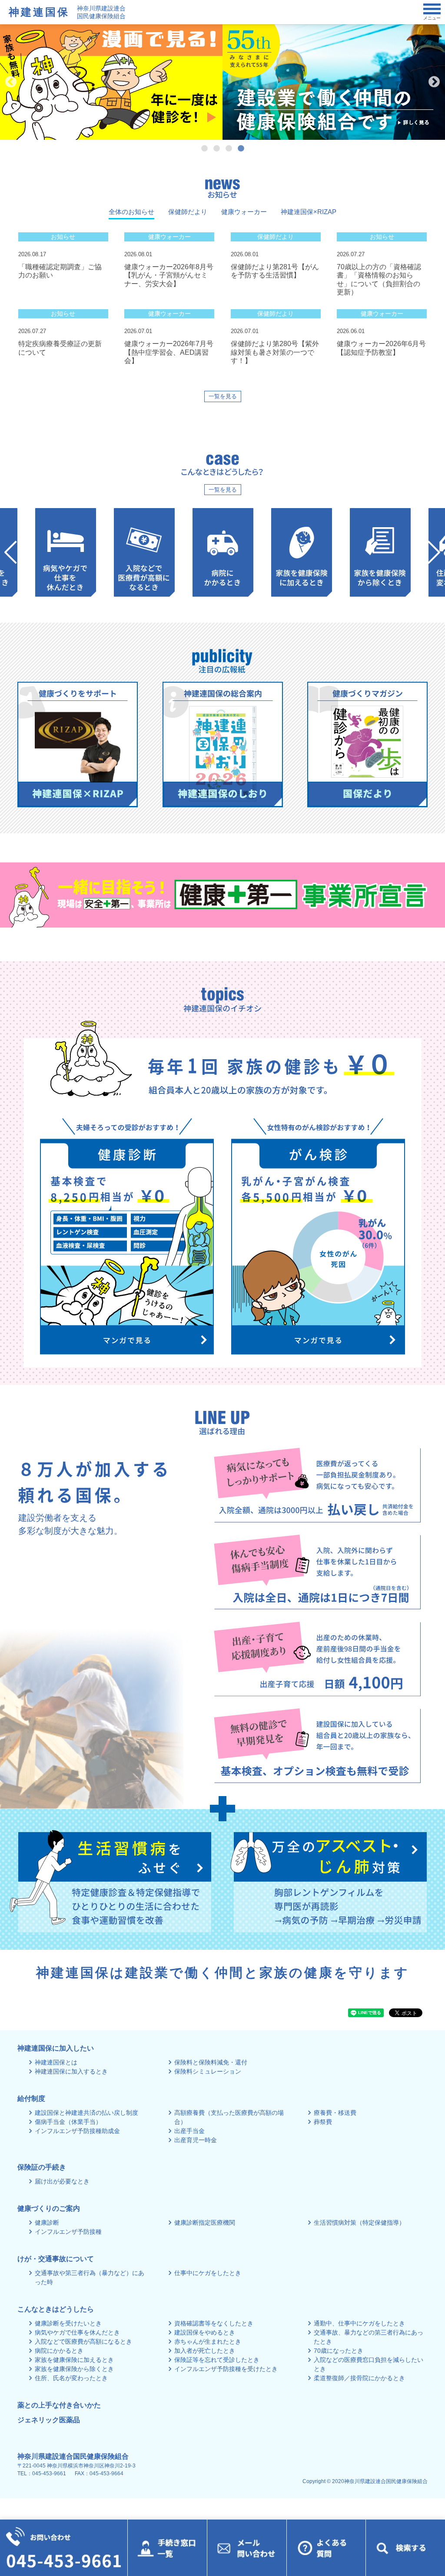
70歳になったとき (339, 2351)
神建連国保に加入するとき (71, 2071)
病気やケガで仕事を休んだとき (77, 2332)
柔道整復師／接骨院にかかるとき (359, 2378)
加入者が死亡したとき (205, 2351)
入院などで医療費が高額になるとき (83, 2342)
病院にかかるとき (59, 2351)
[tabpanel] (111, 82)
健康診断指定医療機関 (205, 2223)
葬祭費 (323, 2122)
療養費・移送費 (335, 2113)
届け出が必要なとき (62, 2181)
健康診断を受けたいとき (68, 2323)
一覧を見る (223, 396)
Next (434, 82)
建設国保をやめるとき (205, 2332)
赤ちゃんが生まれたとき (208, 2342)
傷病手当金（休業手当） (68, 2122)
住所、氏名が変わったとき (71, 2378)
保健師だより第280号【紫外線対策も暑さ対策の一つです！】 (275, 352)
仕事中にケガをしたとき (208, 2273)
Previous (11, 82)
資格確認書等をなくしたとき (214, 2323)
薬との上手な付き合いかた (59, 2405)
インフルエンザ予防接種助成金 (77, 2131)
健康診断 (47, 2223)
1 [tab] (204, 149)
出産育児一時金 (196, 2140)
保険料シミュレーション (208, 2071)
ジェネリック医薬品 (49, 2420)
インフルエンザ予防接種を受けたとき (226, 2369)
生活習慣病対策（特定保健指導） (359, 2223)
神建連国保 (39, 12)
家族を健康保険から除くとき (74, 2369)
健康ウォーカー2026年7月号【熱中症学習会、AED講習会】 (169, 352)
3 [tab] (229, 149)
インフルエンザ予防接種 (68, 2232)
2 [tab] (216, 149)
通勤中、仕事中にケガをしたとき (359, 2323)
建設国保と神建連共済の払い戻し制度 (86, 2113)
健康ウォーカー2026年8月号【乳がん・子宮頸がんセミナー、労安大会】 (169, 275)
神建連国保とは (56, 2062)
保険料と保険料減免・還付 (211, 2062)
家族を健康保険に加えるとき (74, 2360)
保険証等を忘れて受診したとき (217, 2360)
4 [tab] (241, 149)
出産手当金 (189, 2131)
